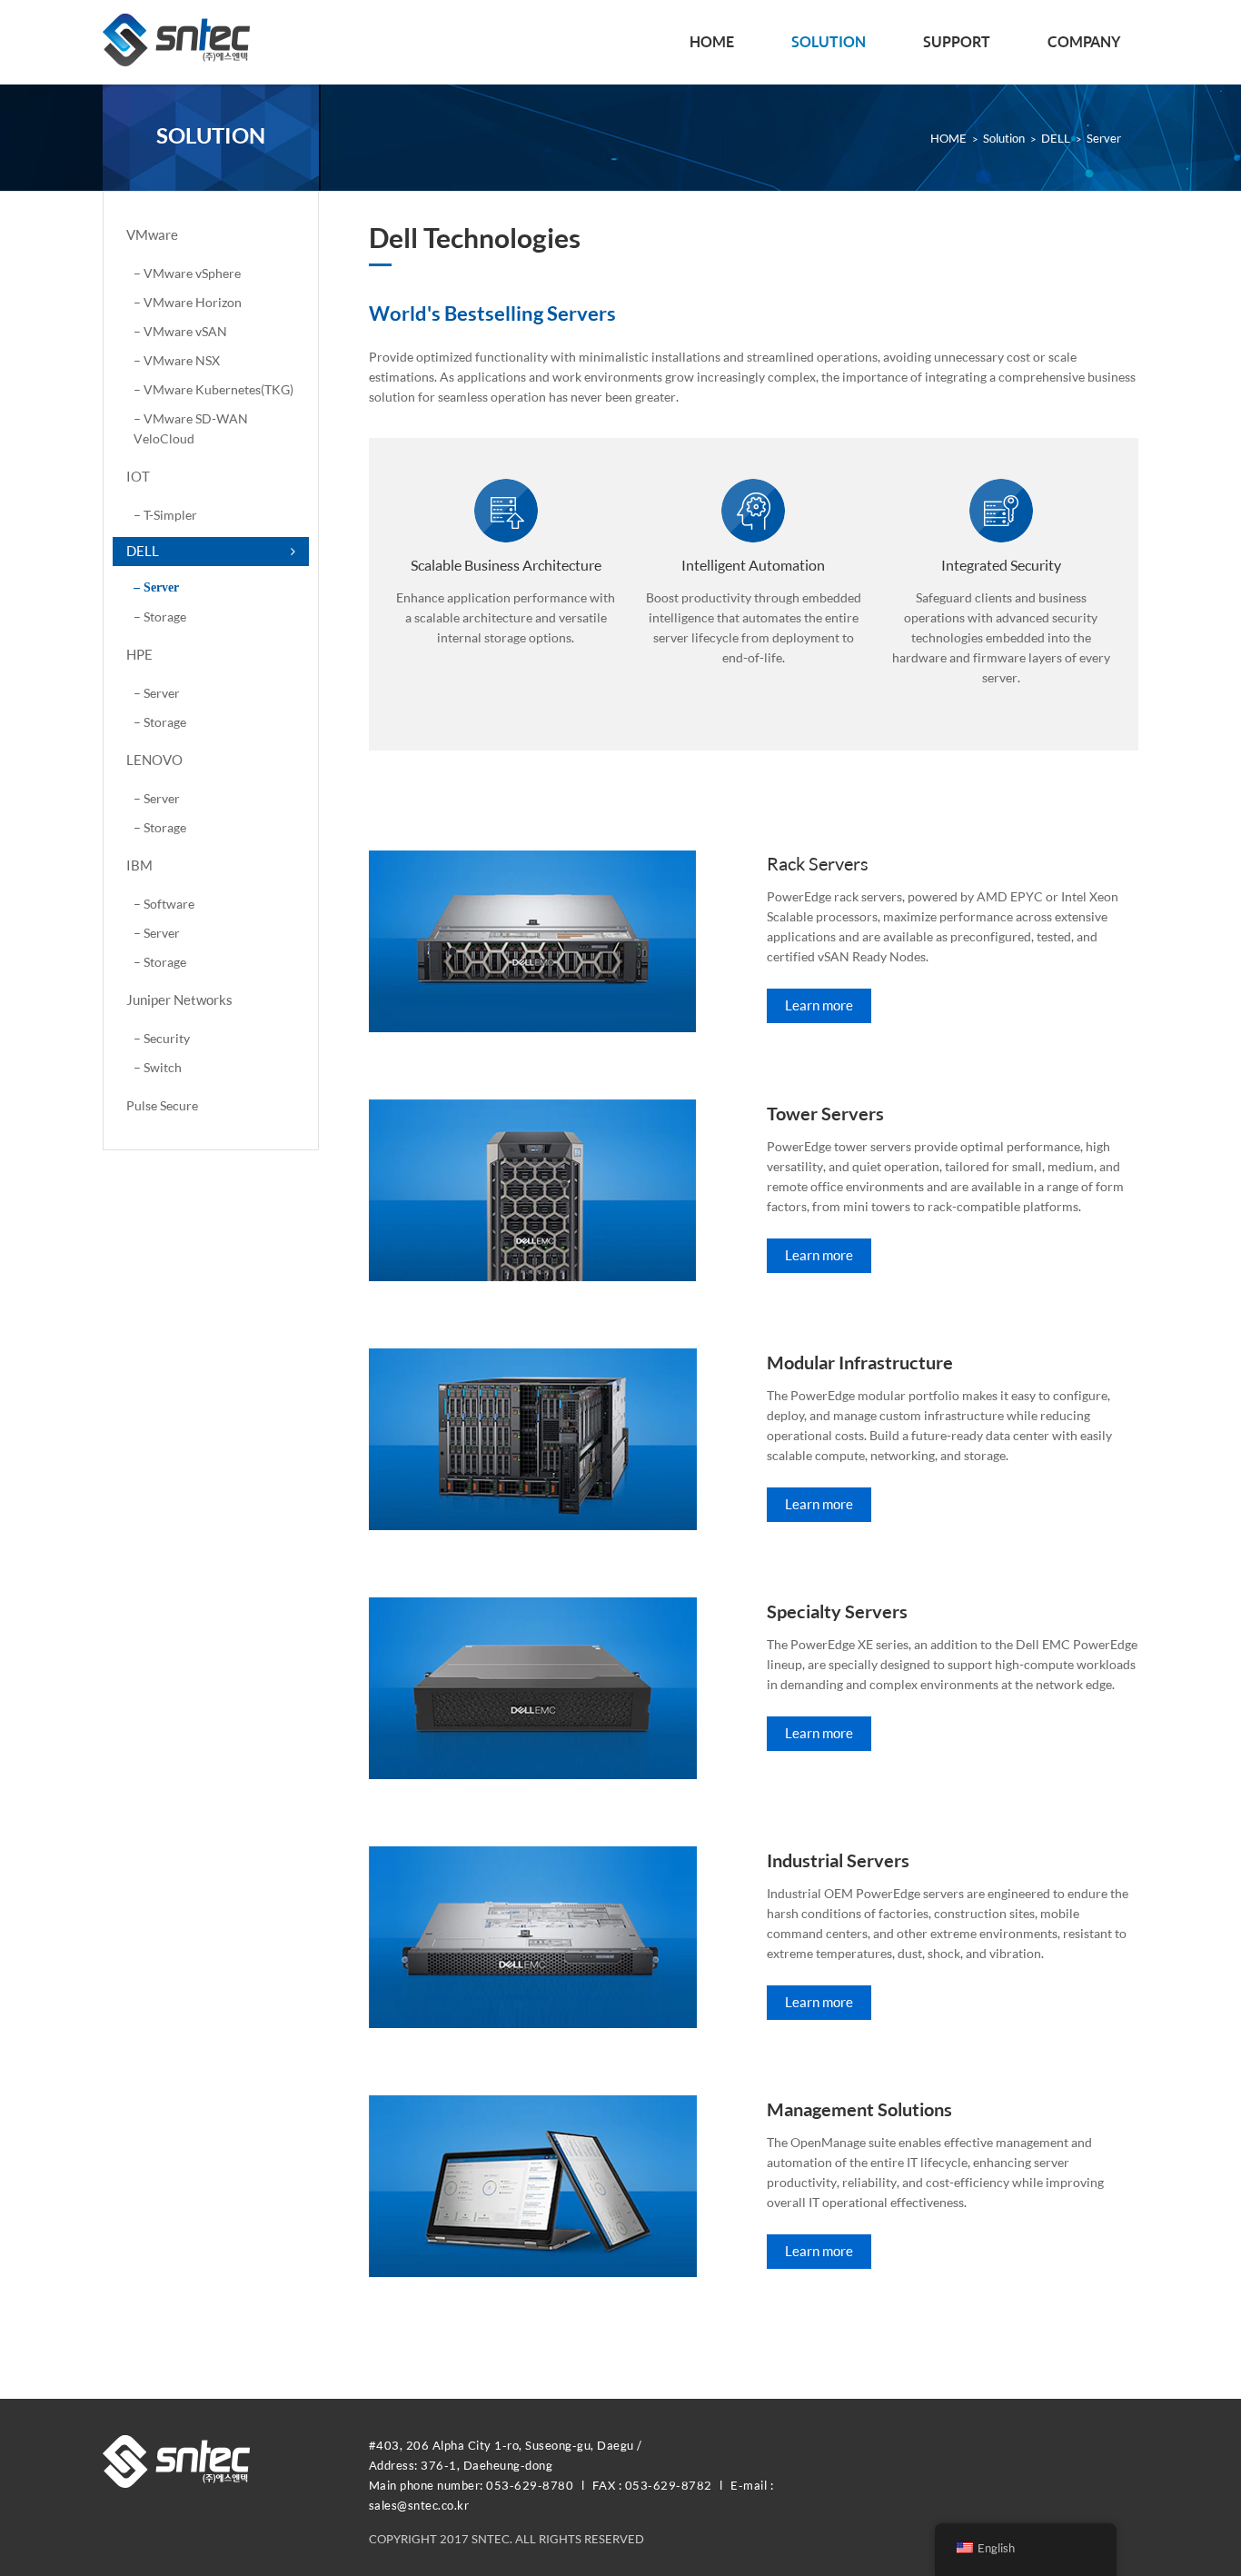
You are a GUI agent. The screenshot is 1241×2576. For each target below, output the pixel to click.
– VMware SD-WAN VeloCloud (191, 428)
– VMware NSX (177, 360)
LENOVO (154, 760)
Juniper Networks (179, 1000)
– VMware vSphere (187, 273)
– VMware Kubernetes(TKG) (213, 389)
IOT (138, 477)
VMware (152, 235)
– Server (156, 587)
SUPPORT (957, 42)
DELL (143, 551)
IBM (139, 865)
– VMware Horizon (188, 302)
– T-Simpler (165, 515)
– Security (162, 1038)
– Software (164, 904)
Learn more (819, 1005)
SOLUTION (829, 42)
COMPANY (1084, 42)
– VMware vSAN (180, 331)
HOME (712, 42)
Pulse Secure (162, 1105)
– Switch (158, 1067)
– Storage (160, 617)
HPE (139, 655)
